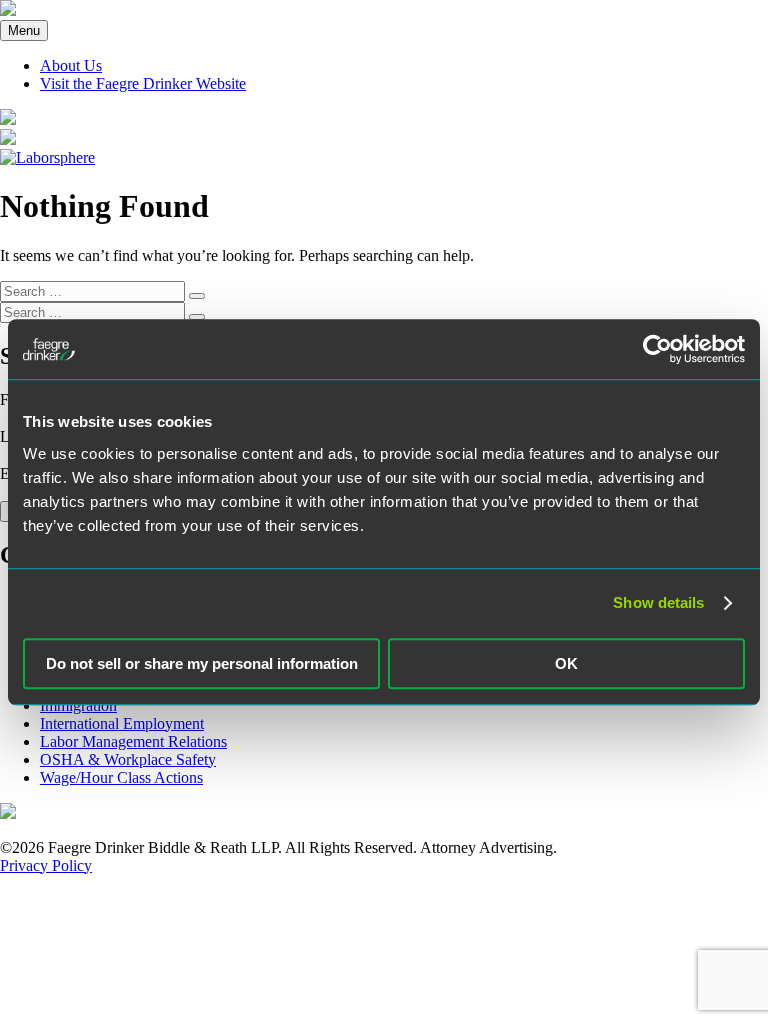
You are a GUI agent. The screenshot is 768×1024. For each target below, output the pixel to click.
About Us (71, 65)
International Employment (122, 723)
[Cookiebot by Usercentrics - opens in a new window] (657, 349)
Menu (24, 30)
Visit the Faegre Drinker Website (143, 83)
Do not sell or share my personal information (202, 663)
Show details (658, 602)
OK (566, 663)
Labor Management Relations (133, 741)
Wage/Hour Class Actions (121, 777)
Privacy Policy (46, 865)
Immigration (78, 705)
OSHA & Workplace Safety (128, 759)
